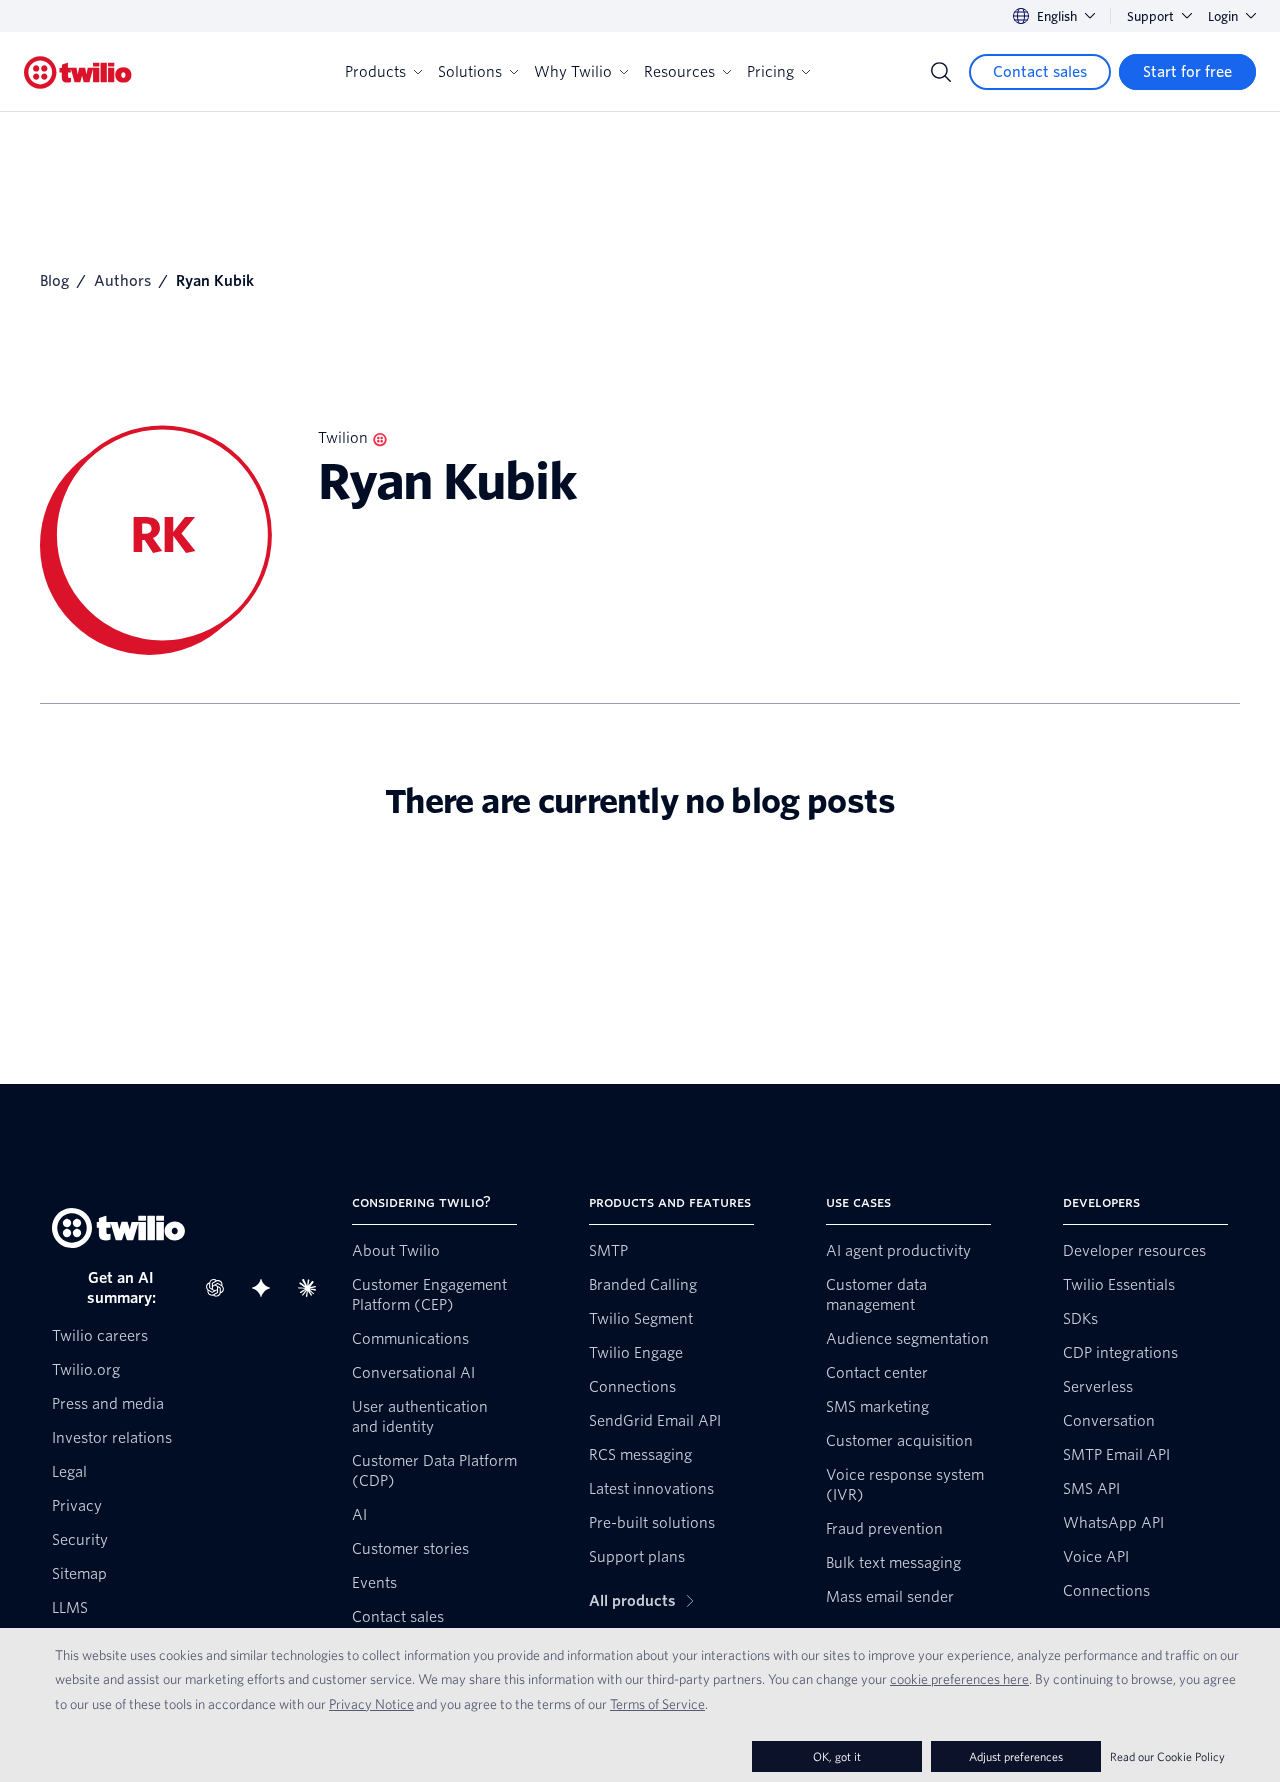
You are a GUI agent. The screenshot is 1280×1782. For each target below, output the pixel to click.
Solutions (470, 72)
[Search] (941, 72)
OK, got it (837, 1756)
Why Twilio (573, 72)
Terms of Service (657, 1704)
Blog (54, 281)
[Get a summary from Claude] (313, 1288)
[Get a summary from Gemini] (267, 1288)
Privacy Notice (371, 1704)
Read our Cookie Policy (1167, 1756)
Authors (122, 281)
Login (1223, 16)
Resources (679, 72)
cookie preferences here (959, 1679)
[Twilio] (78, 72)
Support (1150, 16)
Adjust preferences (1016, 1756)
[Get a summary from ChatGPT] (221, 1288)
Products (375, 72)
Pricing (770, 72)
